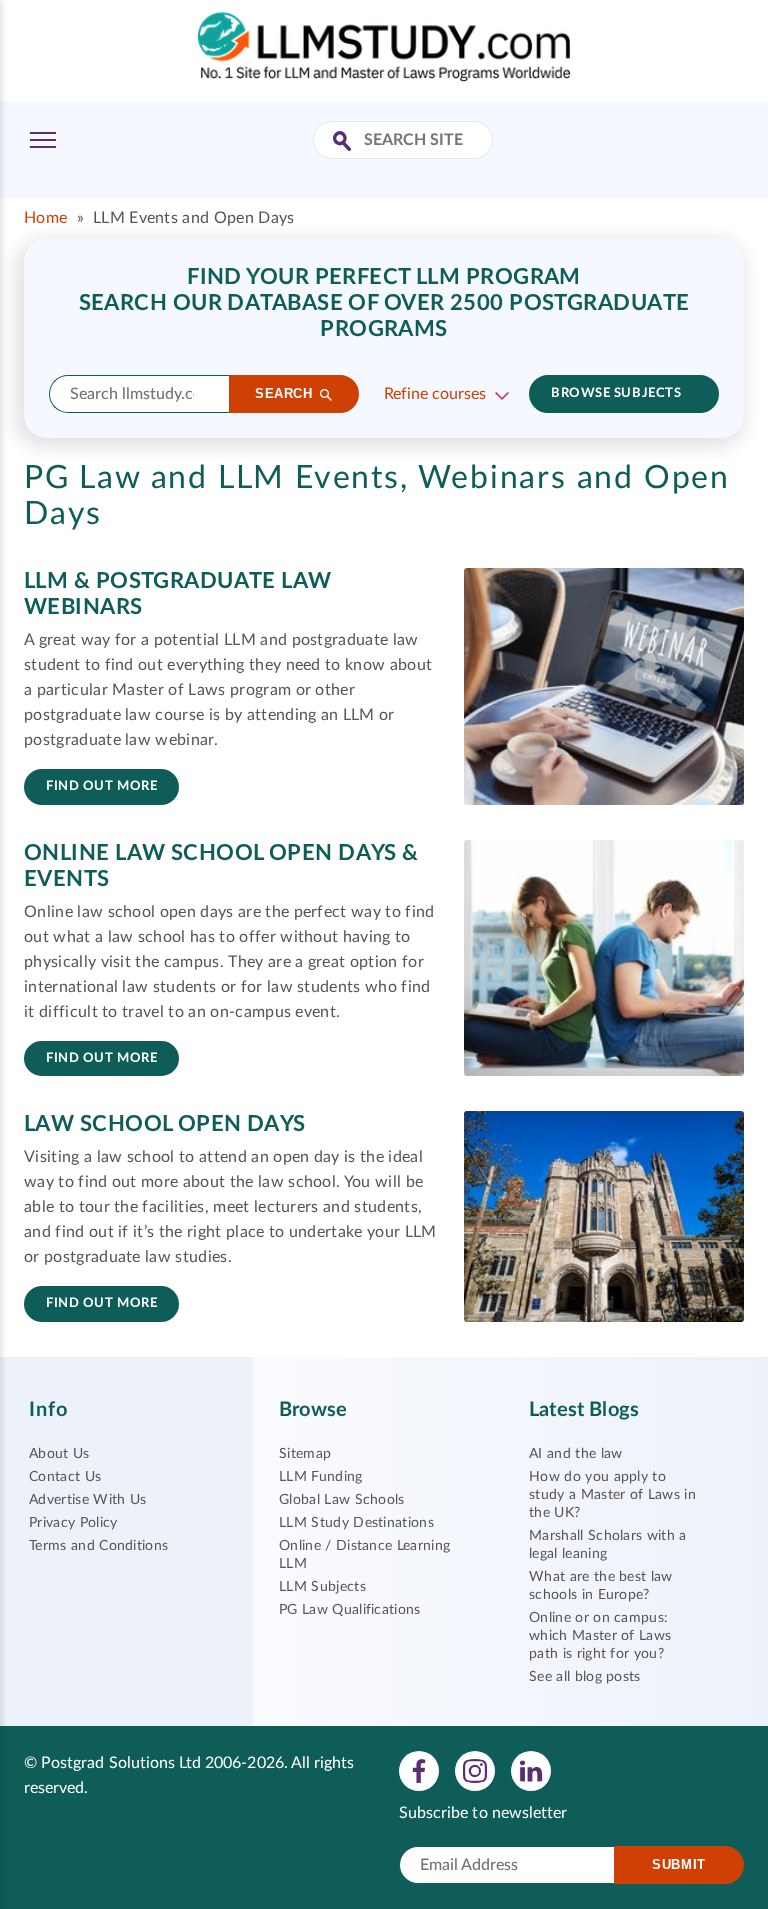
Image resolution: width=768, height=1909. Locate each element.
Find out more (101, 786)
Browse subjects (616, 393)
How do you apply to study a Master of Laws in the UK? (612, 1495)
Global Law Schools (342, 1500)
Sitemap (305, 1454)
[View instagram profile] (475, 1770)
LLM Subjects (322, 1587)
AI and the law (575, 1454)
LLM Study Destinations (356, 1523)
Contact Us (65, 1477)
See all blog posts (585, 1677)
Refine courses (435, 394)
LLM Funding (321, 1477)
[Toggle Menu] (43, 140)
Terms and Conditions (98, 1546)
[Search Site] (344, 142)
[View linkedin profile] (531, 1770)
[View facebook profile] (419, 1770)
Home (45, 218)
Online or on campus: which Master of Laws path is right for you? (600, 1636)
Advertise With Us (87, 1500)
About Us (59, 1454)
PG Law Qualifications (350, 1610)
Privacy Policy (73, 1523)
